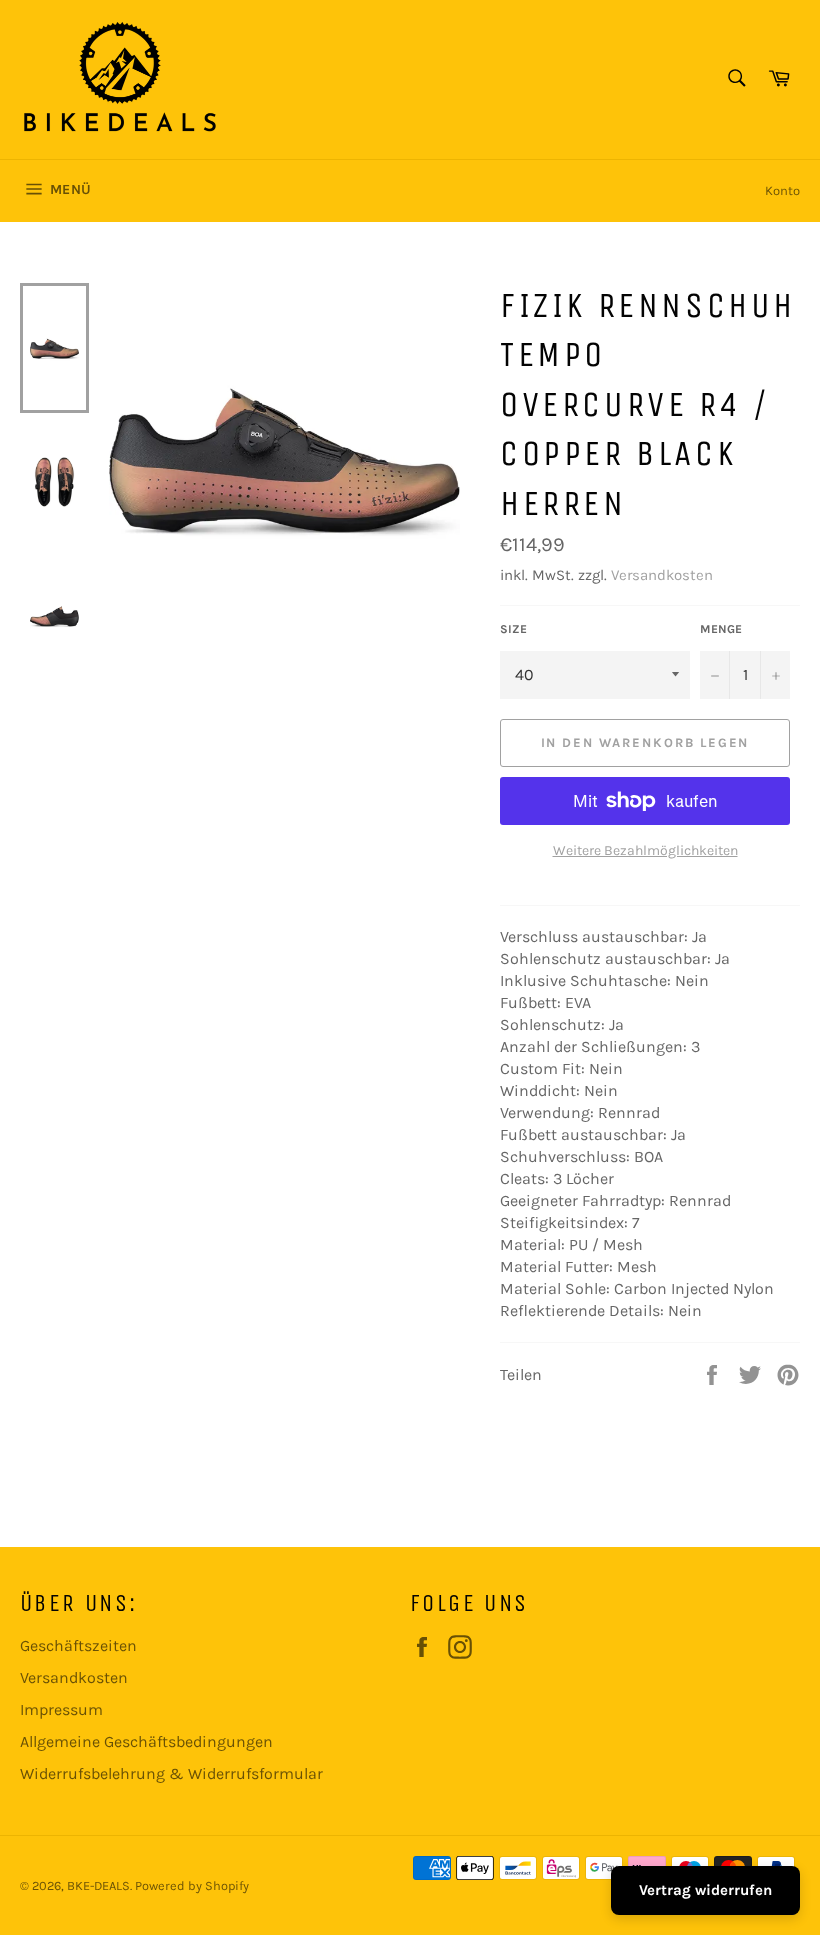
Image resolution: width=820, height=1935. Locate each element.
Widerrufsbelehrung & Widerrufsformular (171, 1773)
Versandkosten (662, 575)
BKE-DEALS (98, 1885)
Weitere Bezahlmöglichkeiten (645, 850)
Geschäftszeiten (78, 1645)
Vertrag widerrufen (705, 1890)
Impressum (61, 1709)
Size (513, 629)
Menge (721, 629)
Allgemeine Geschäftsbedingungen (146, 1741)
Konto (782, 190)
